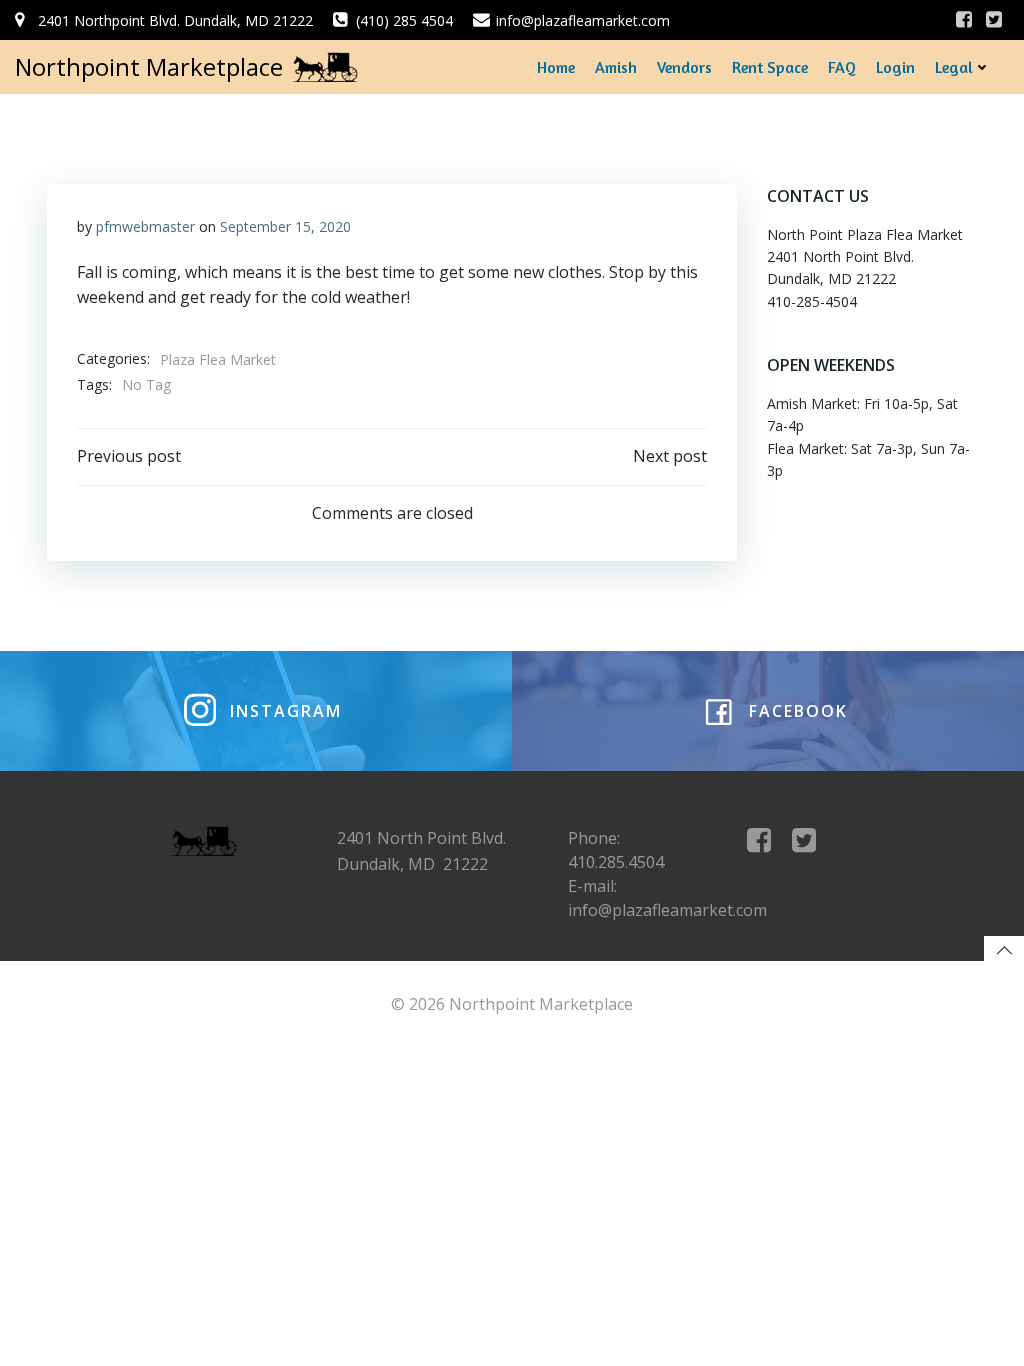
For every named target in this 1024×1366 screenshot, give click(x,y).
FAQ (842, 67)
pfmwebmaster (145, 226)
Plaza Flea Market (218, 359)
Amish (616, 67)
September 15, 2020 (285, 226)
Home (556, 67)
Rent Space (770, 67)
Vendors (684, 67)
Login (895, 67)
